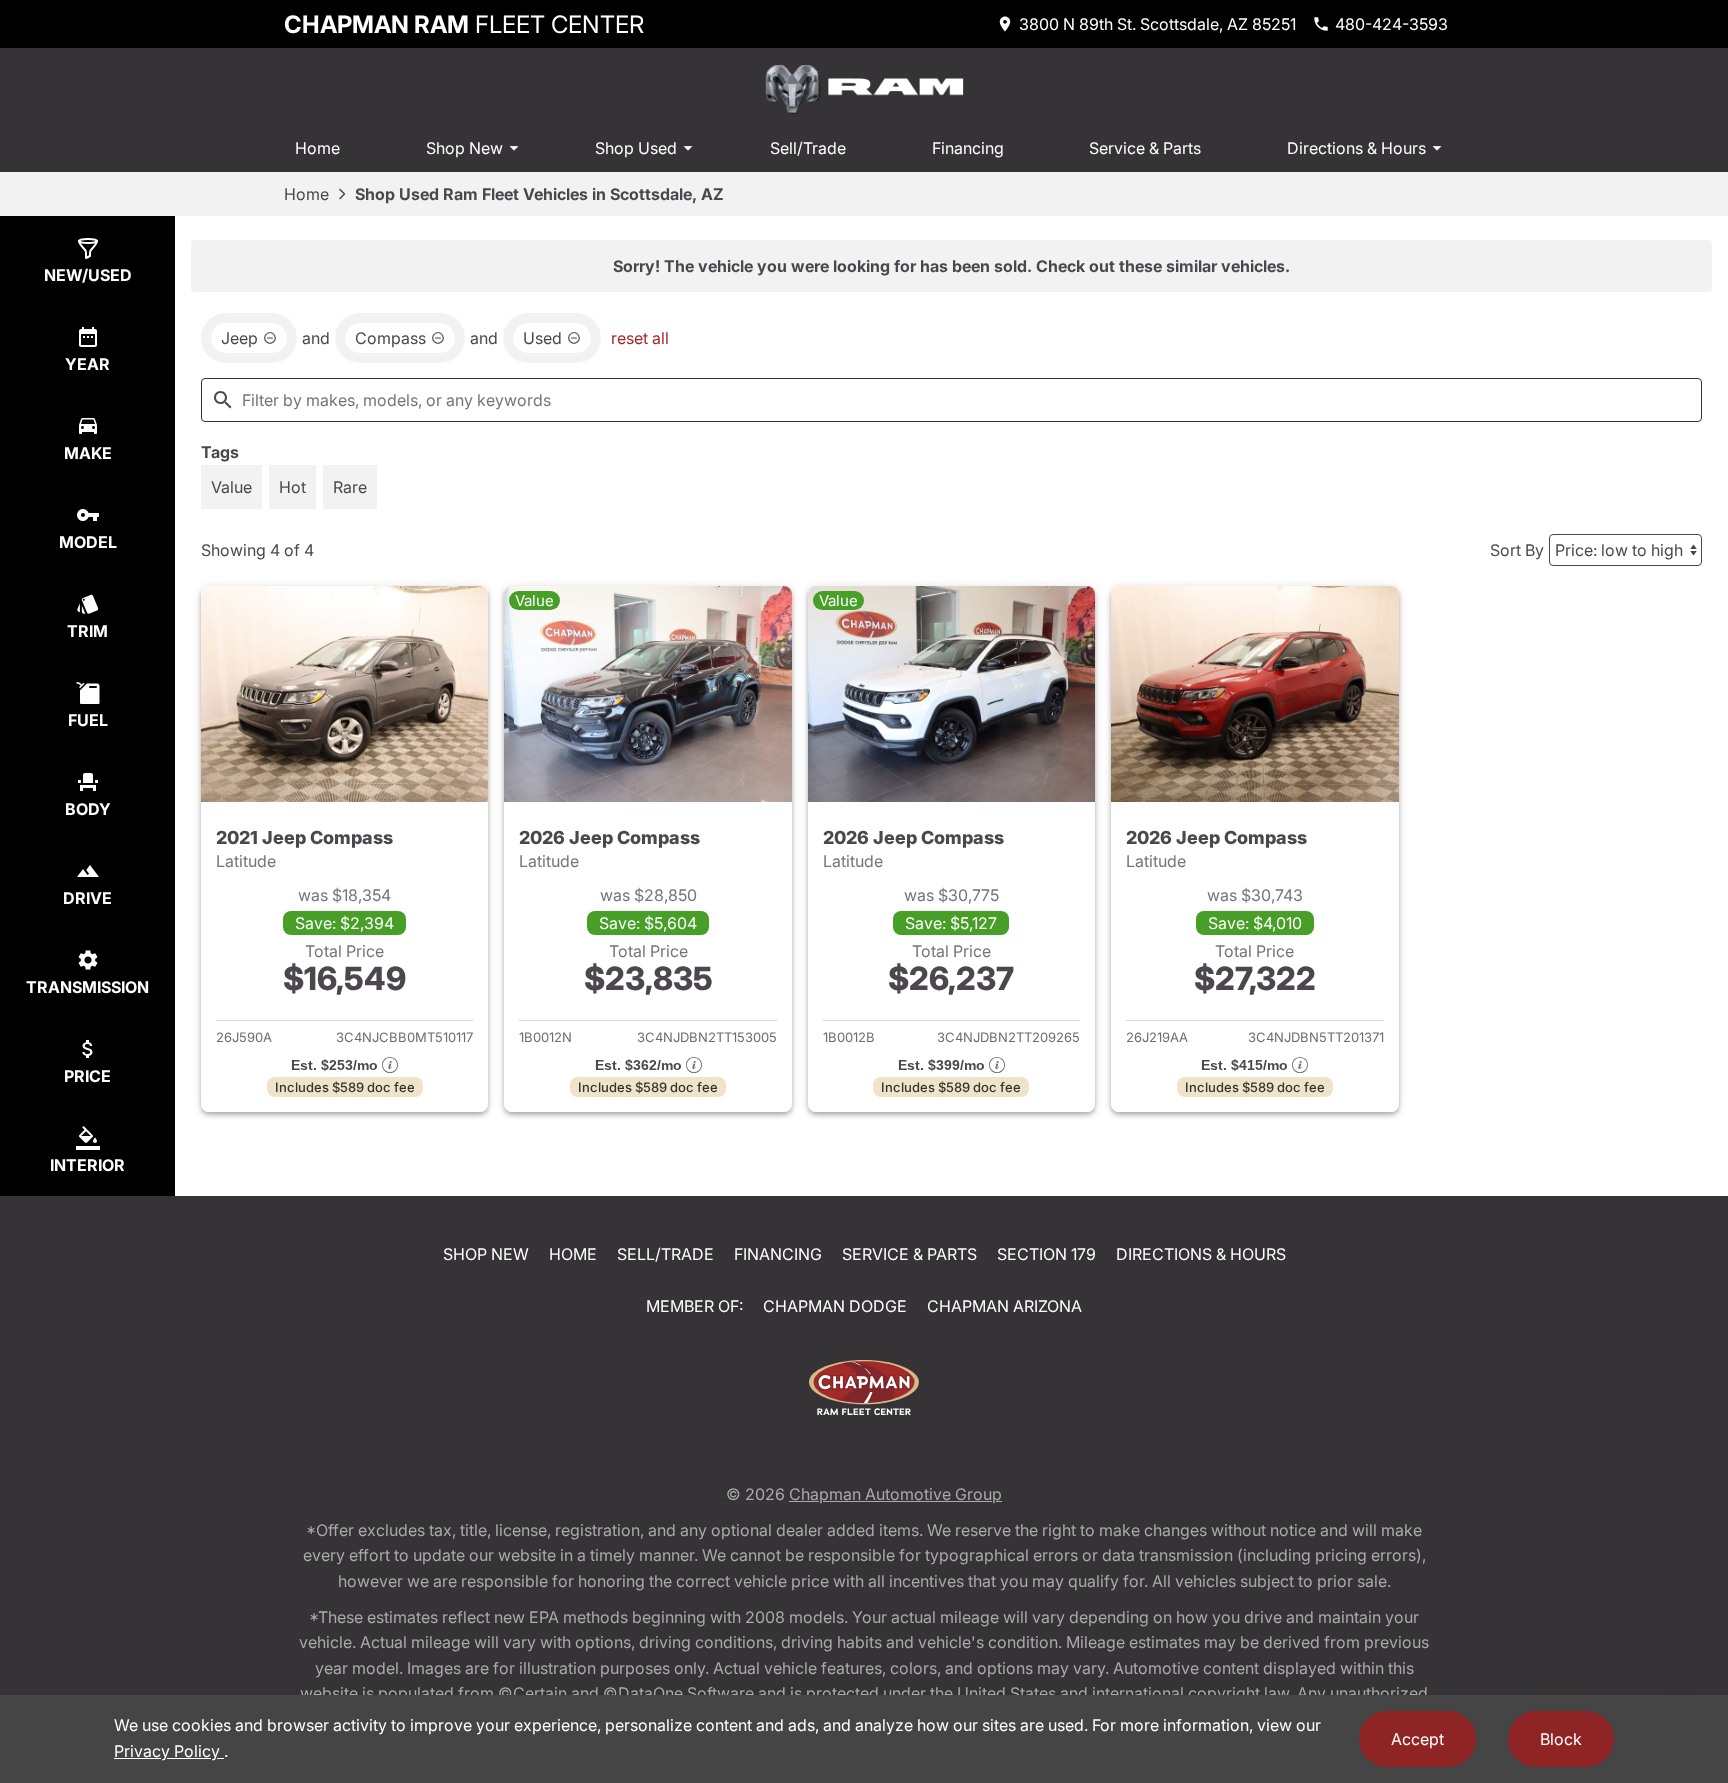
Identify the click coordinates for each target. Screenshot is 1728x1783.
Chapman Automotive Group (895, 1494)
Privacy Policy (169, 1751)
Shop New (464, 148)
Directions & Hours (1356, 148)
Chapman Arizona (1004, 1306)
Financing (968, 148)
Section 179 (1046, 1254)
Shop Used (636, 148)
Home (317, 148)
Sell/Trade (808, 148)
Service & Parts (1145, 148)
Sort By (1517, 550)
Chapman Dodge (835, 1306)
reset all (640, 338)
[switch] (231, 487)
